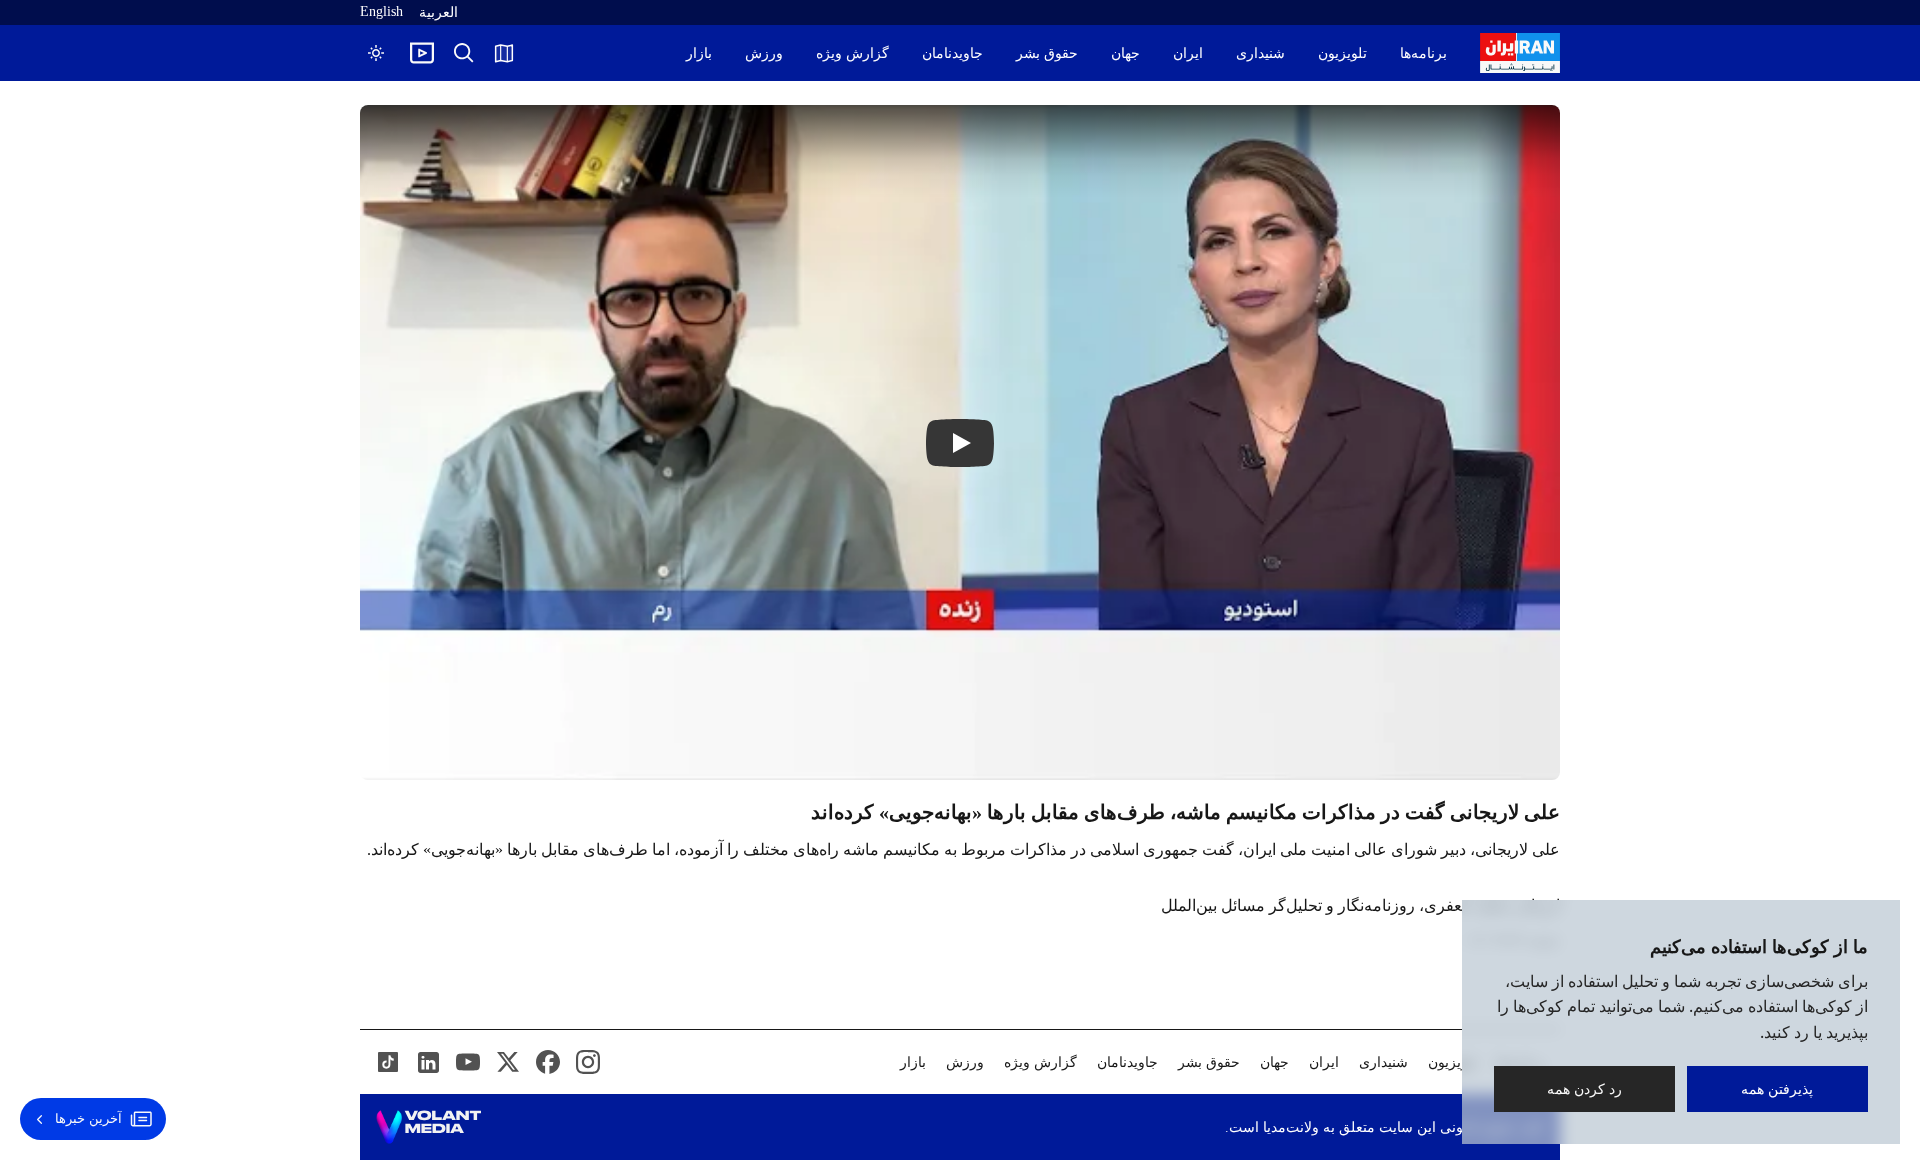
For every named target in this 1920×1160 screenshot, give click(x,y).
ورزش (764, 53)
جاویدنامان (952, 53)
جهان (1125, 53)
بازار (699, 53)
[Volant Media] (428, 1127)
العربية (438, 12)
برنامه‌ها (1423, 53)
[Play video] (422, 53)
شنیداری (1260, 53)
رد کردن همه (1584, 1088)
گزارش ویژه (852, 53)
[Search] (464, 53)
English (381, 11)
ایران (1188, 53)
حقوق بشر (1047, 53)
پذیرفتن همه (1778, 1088)
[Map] (504, 53)
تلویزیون (1342, 53)
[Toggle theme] (376, 53)
